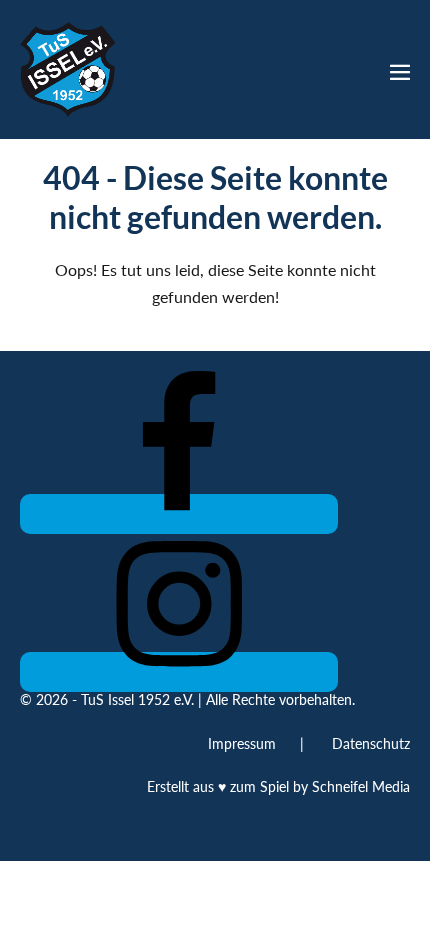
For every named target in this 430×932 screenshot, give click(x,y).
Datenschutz (371, 743)
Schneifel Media (361, 786)
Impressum (242, 743)
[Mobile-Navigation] (400, 72)
